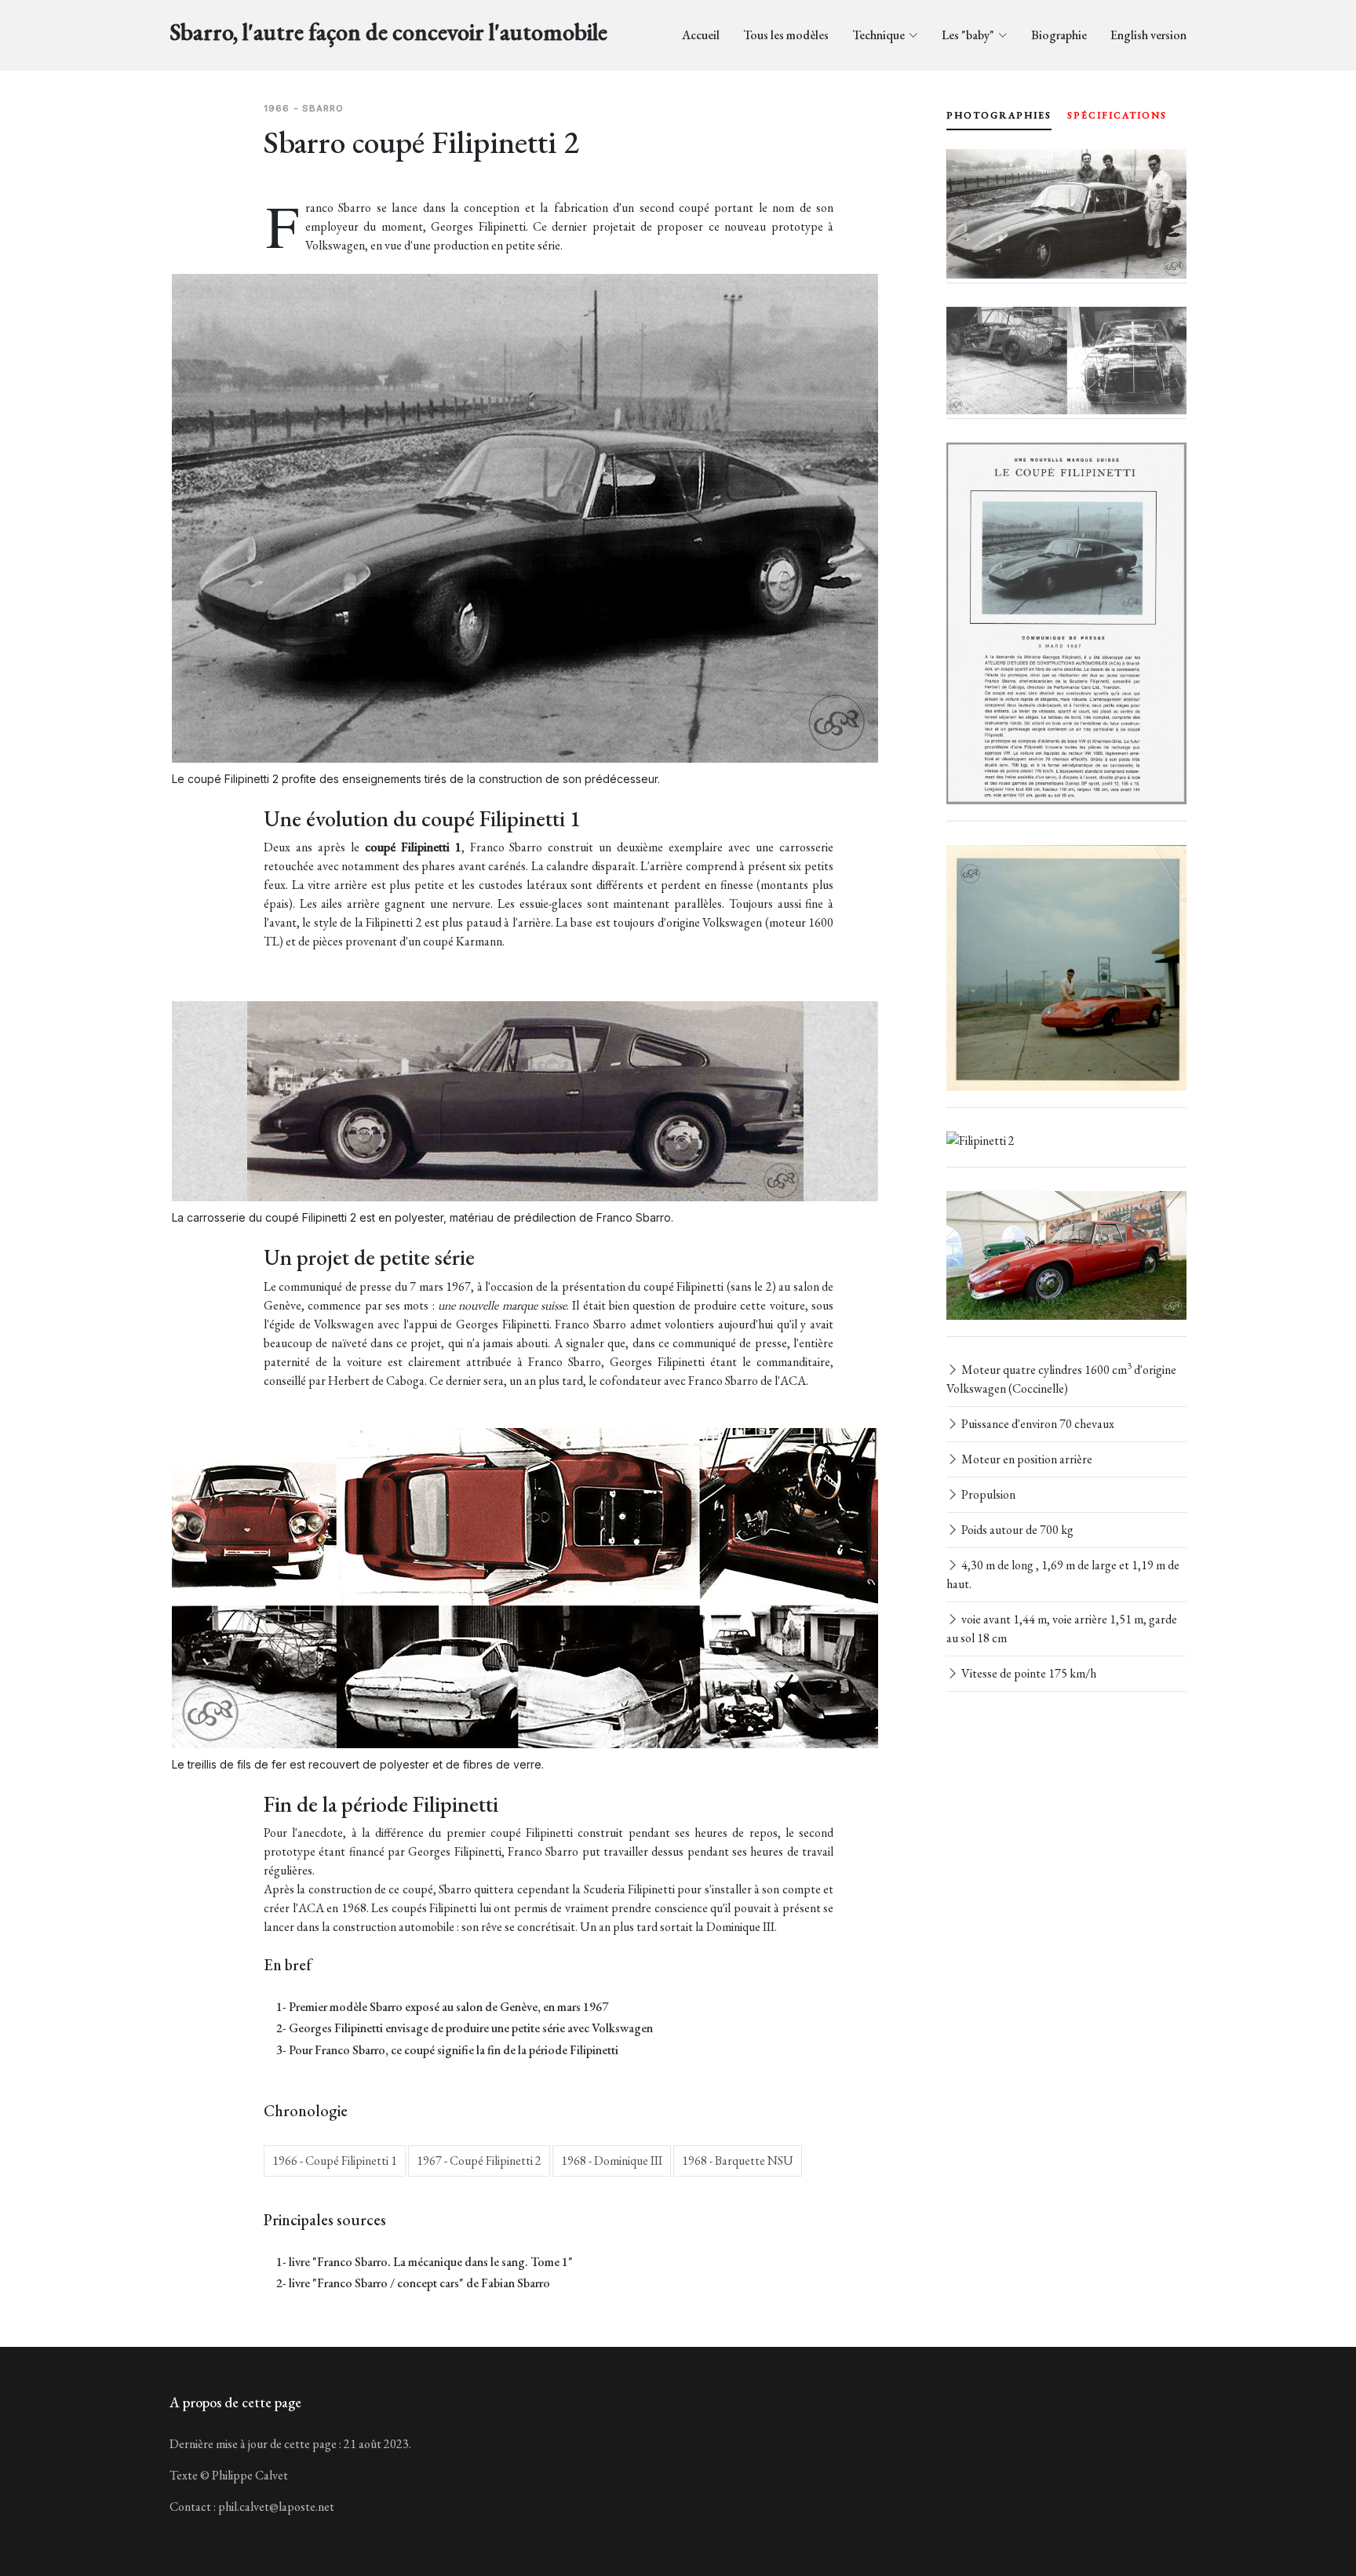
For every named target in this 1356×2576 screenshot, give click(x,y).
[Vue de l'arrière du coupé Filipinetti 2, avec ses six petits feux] (981, 1141)
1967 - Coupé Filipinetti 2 (479, 2161)
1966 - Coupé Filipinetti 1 (335, 2161)
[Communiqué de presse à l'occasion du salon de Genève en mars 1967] (1066, 623)
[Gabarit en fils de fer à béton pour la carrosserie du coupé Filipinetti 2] (1066, 361)
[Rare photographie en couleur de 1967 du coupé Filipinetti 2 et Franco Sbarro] (1066, 968)
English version (1148, 35)
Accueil (701, 35)
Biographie (1059, 35)
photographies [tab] (999, 115)
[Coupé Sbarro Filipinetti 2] (1066, 1256)
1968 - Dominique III (612, 2161)
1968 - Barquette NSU (738, 2161)
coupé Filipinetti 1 (413, 847)
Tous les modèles (786, 35)
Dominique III (740, 1927)
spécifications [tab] (1117, 115)
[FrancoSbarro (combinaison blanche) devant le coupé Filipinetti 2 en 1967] (1066, 214)
